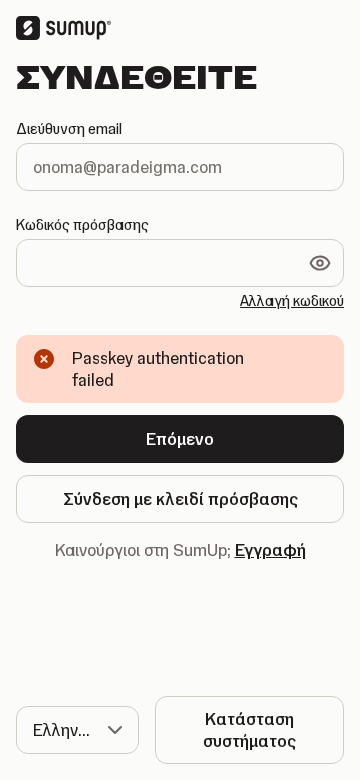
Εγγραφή (270, 550)
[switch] (320, 263)
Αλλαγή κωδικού (292, 301)
